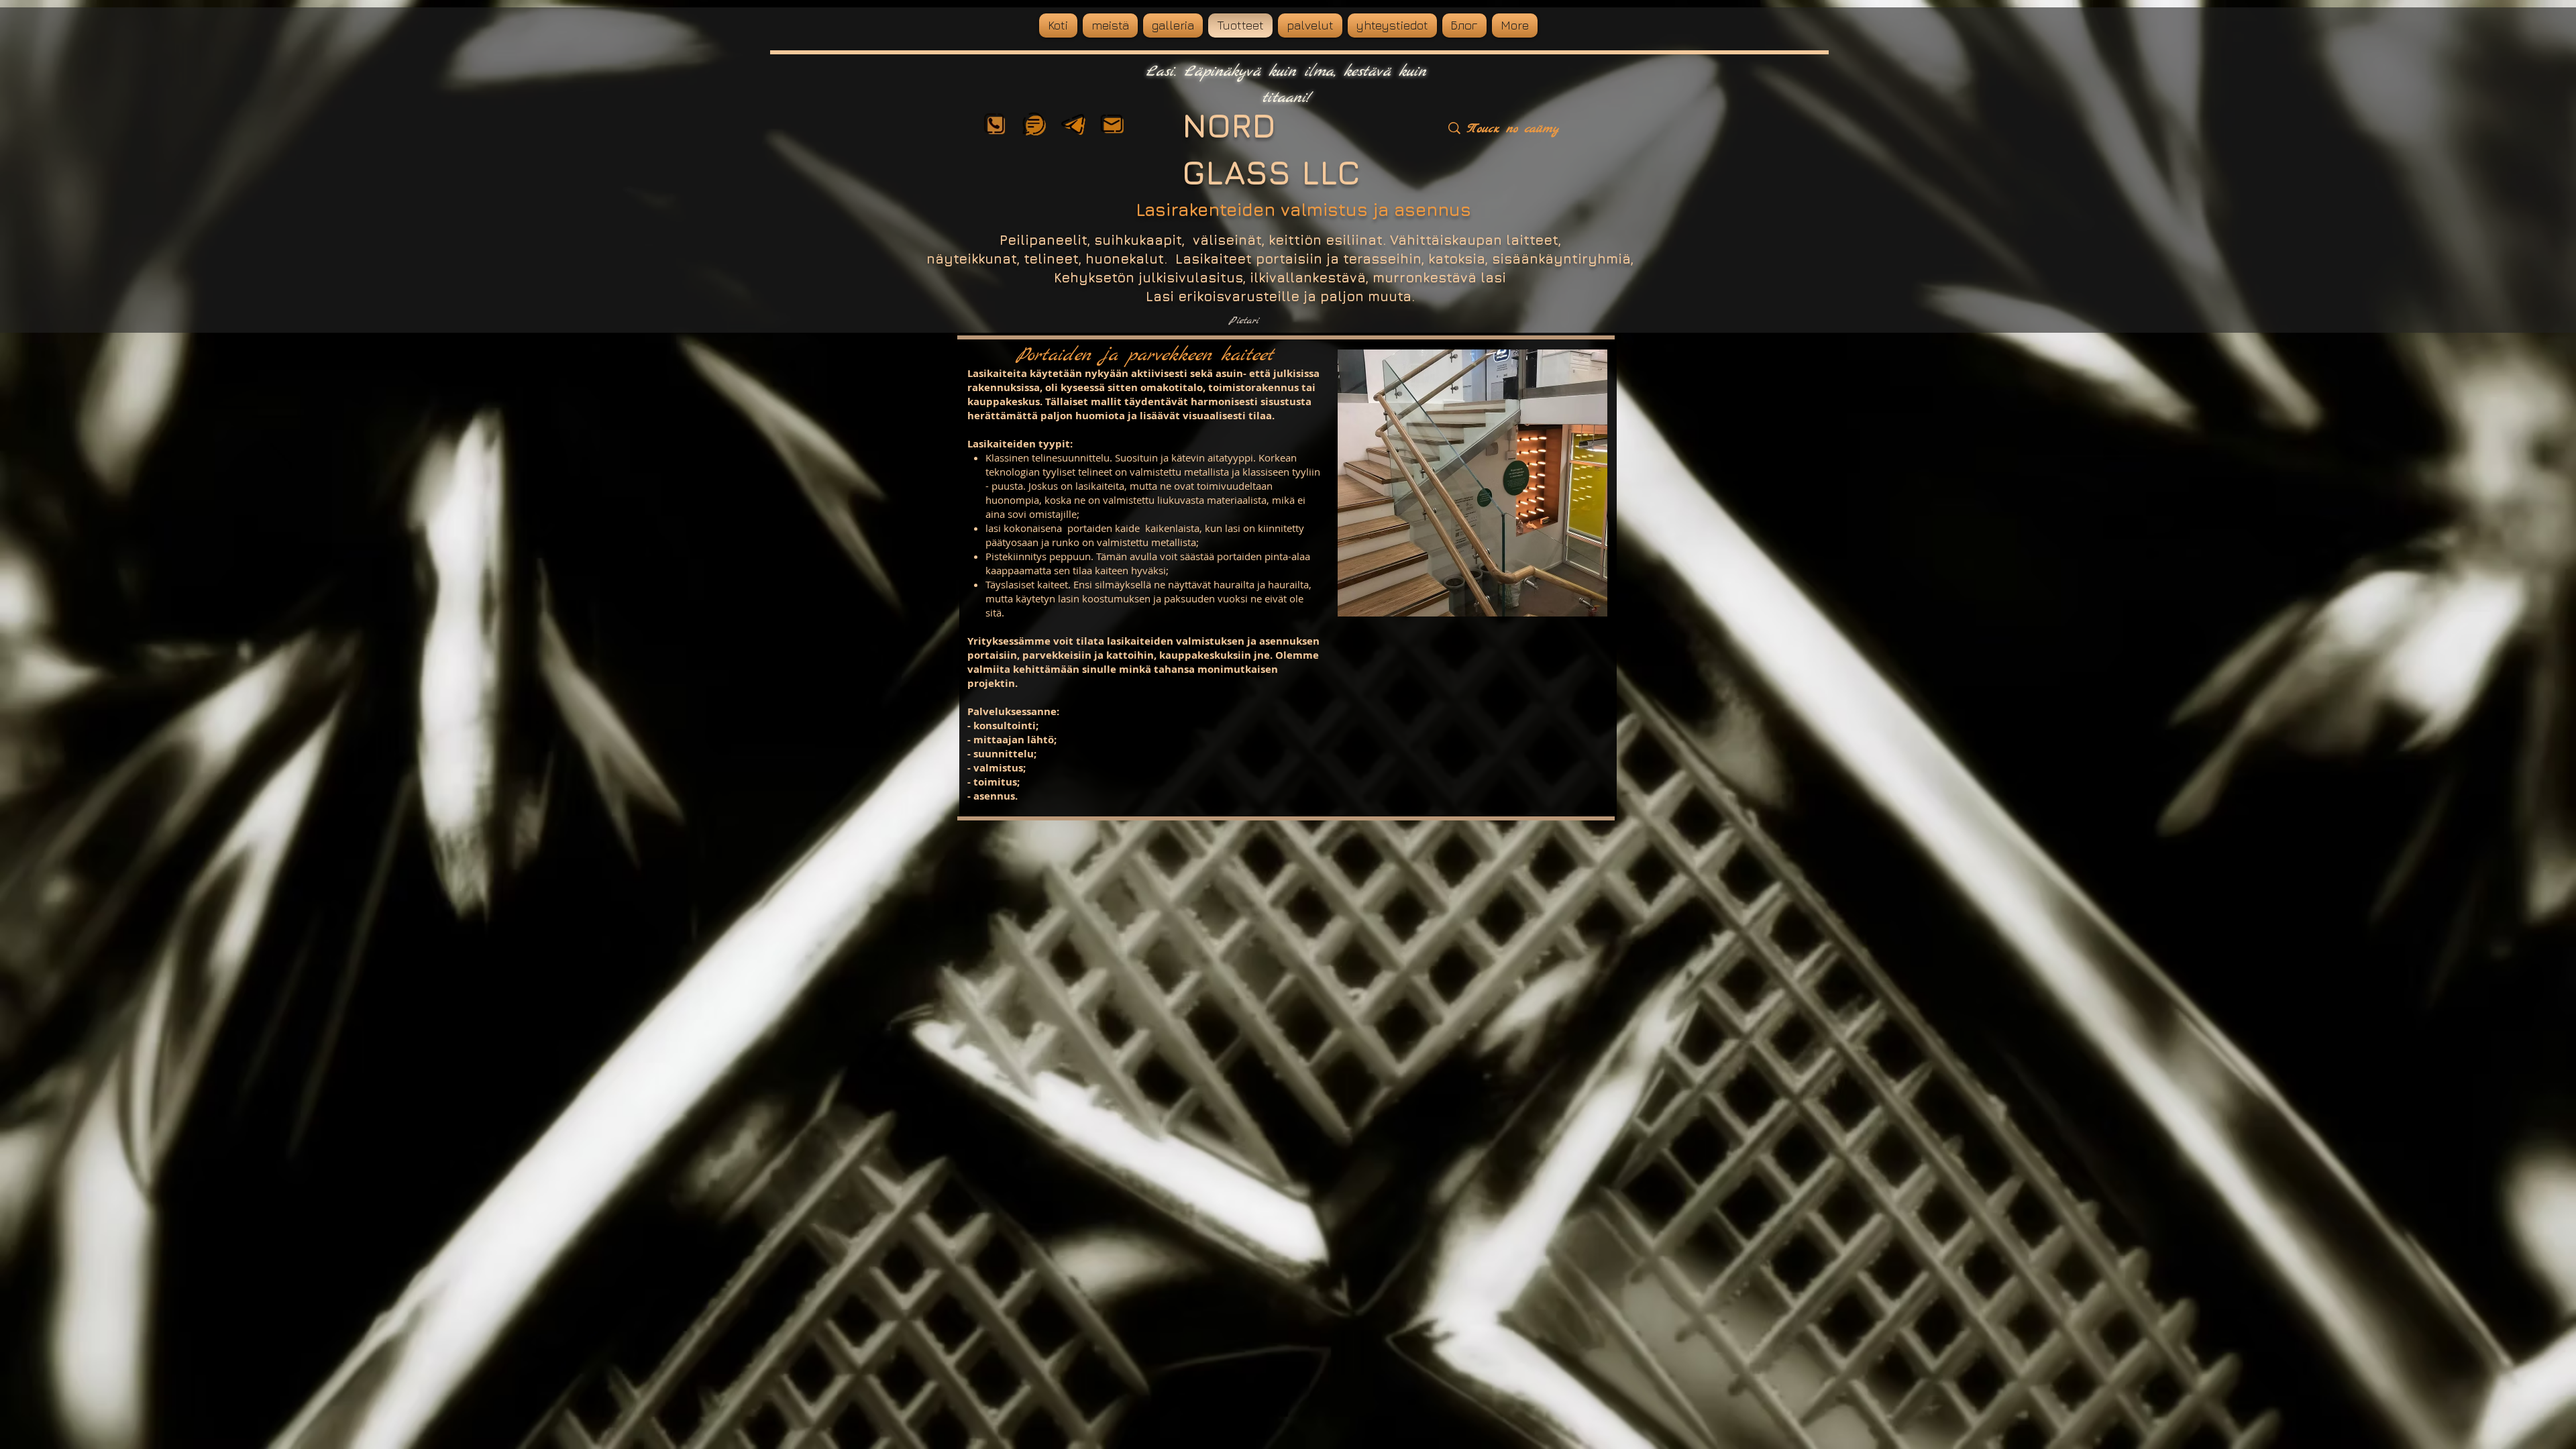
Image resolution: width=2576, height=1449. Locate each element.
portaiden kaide (1104, 528)
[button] (1473, 483)
